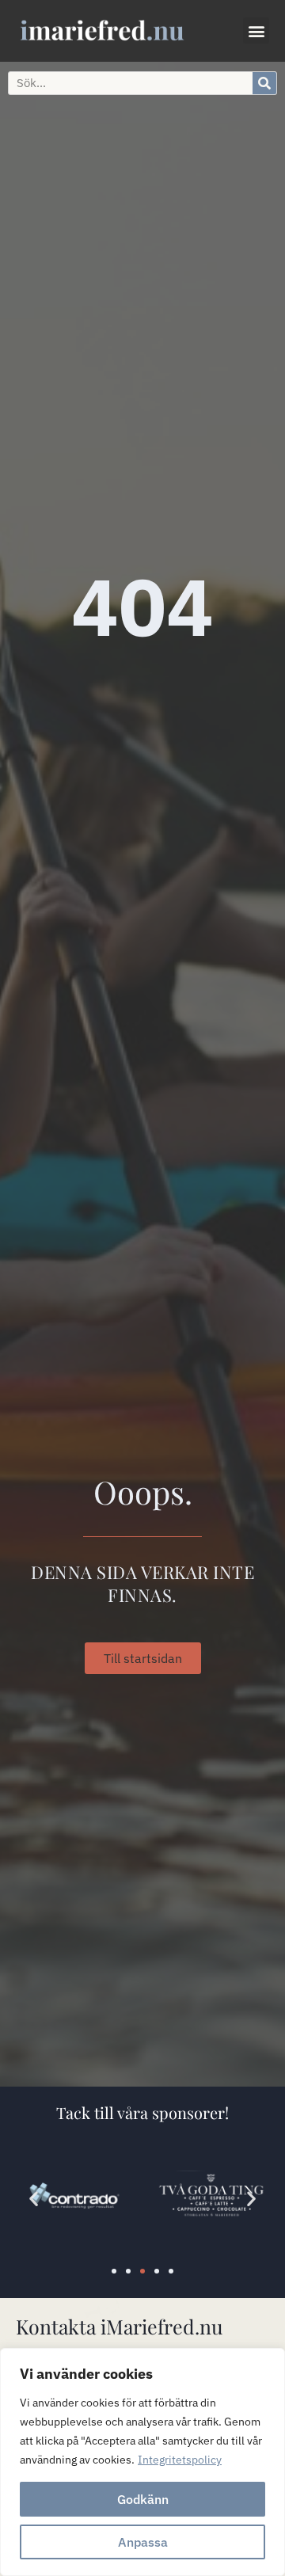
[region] (142, 2462)
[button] (256, 30)
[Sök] (264, 83)
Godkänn (143, 2499)
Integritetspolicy (180, 2460)
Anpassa (143, 2542)
